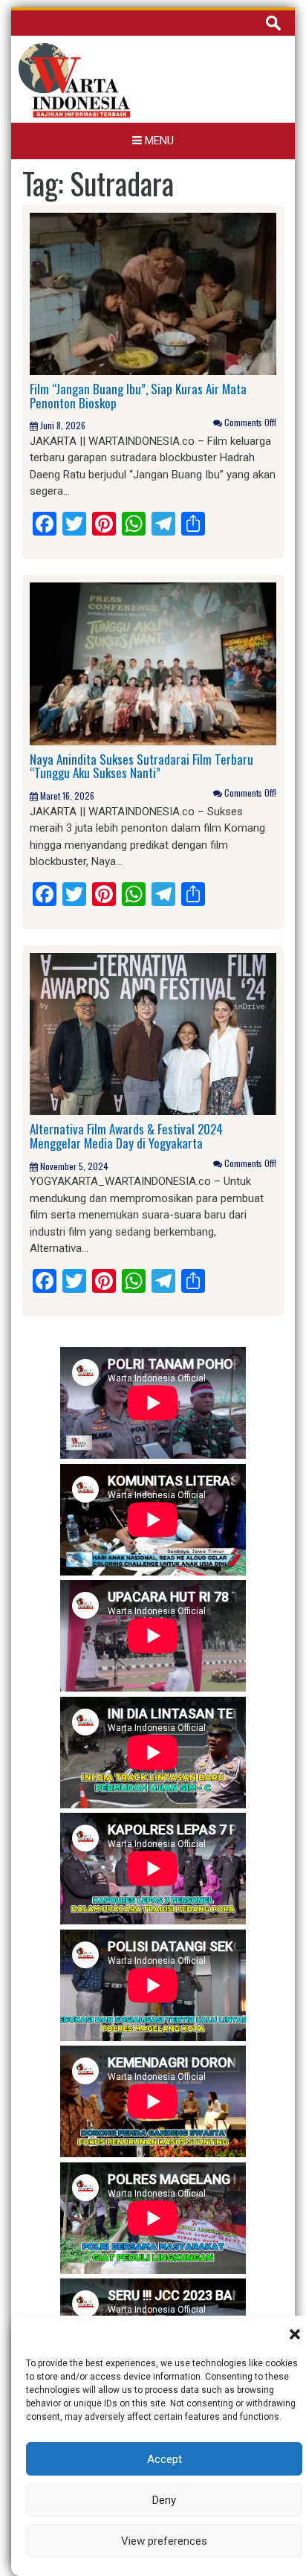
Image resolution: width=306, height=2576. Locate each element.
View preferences (164, 2541)
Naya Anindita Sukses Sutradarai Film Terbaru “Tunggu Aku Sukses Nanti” (141, 766)
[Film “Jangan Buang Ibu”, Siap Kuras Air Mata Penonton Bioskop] (153, 293)
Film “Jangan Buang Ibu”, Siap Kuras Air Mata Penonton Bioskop (138, 396)
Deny (164, 2500)
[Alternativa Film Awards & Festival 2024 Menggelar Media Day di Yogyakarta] (153, 1033)
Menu (158, 141)
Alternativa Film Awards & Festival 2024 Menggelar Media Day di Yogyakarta (126, 1136)
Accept (165, 2459)
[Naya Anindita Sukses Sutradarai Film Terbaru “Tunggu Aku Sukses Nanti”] (153, 663)
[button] (295, 2334)
